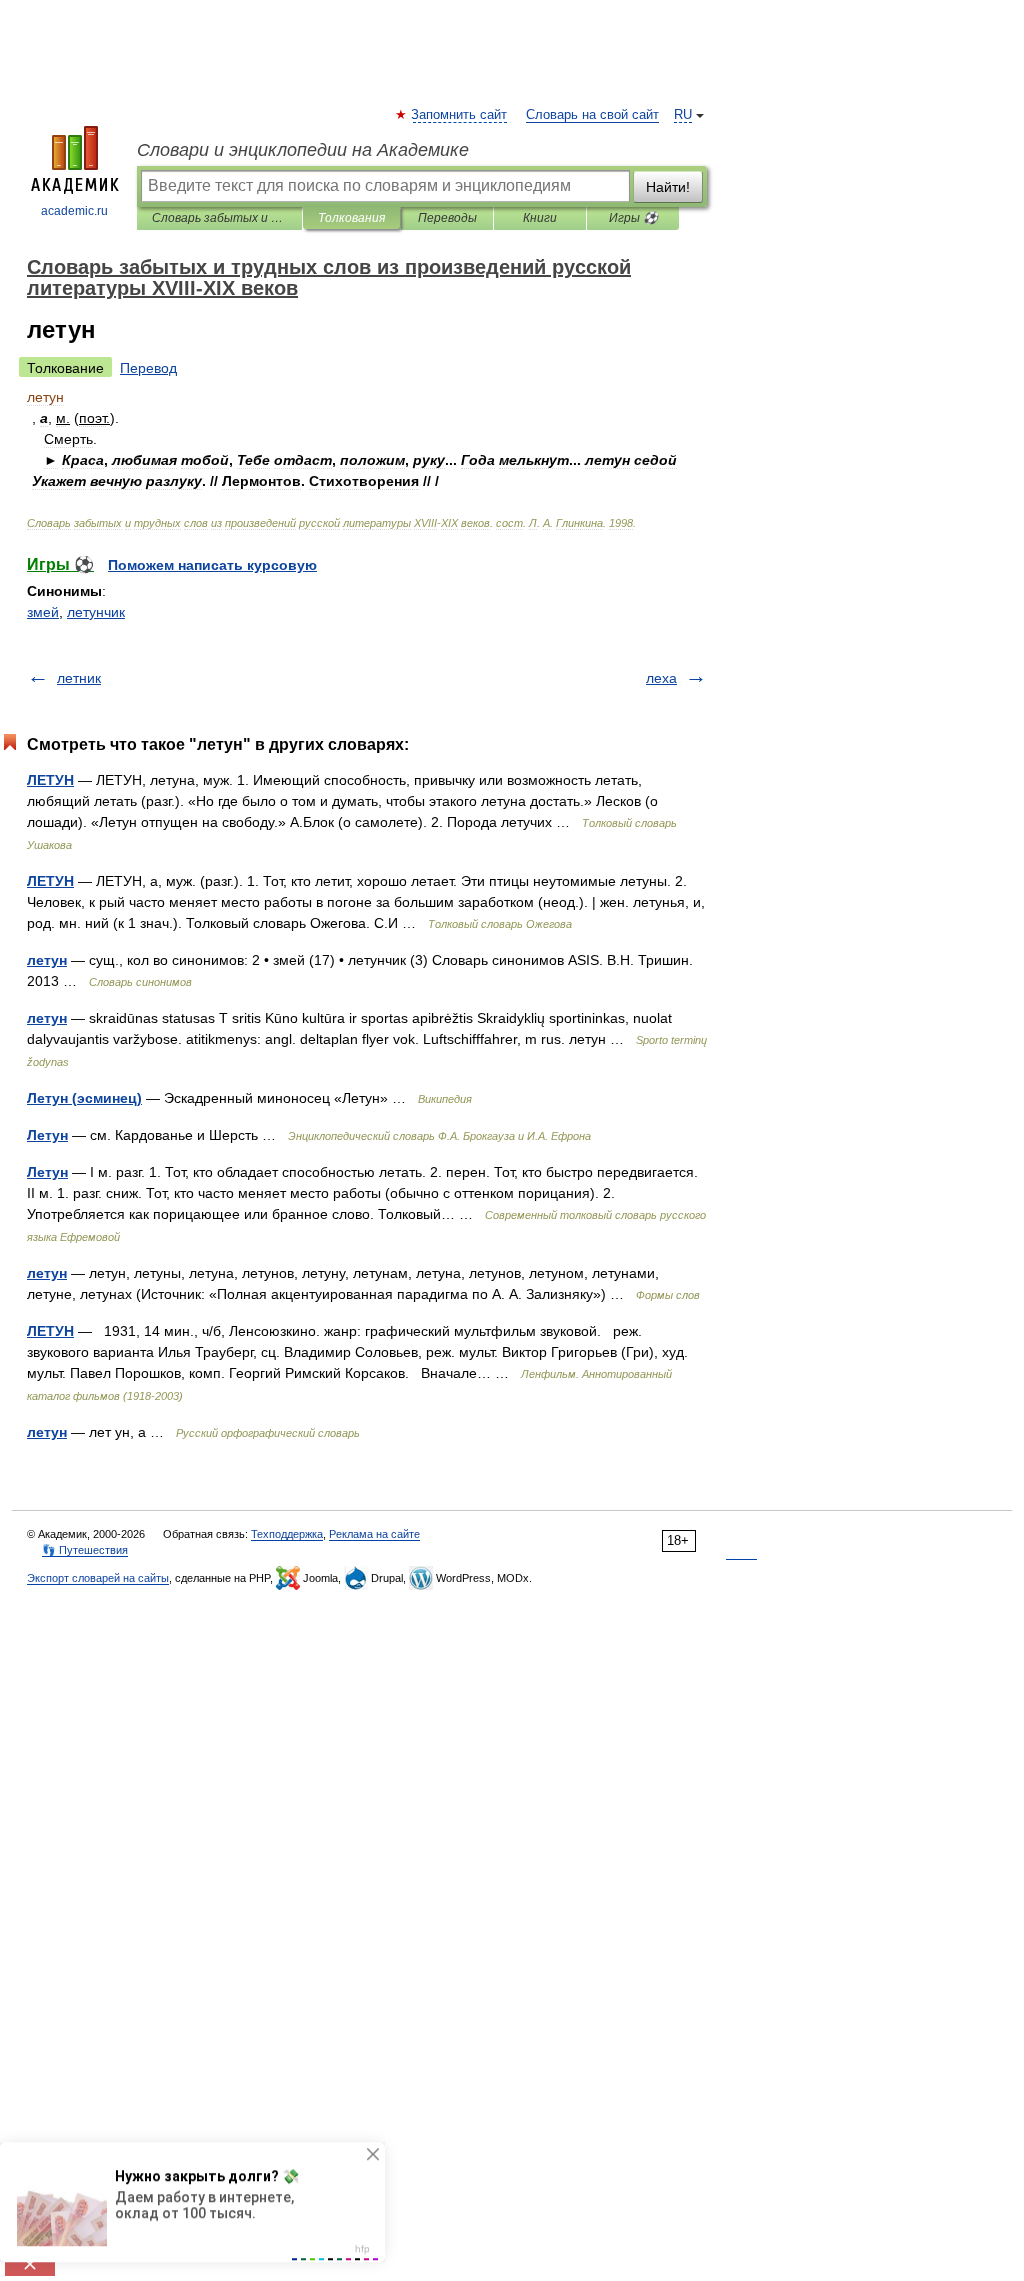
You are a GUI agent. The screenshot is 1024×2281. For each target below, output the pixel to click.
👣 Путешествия (85, 1550)
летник (79, 678)
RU (683, 115)
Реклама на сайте (374, 1534)
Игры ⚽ (633, 218)
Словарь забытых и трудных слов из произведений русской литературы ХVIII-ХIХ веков (219, 218)
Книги (540, 218)
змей (43, 612)
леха (661, 678)
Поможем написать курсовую (212, 565)
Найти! (668, 187)
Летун (47, 1135)
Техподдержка (287, 1534)
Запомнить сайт (460, 115)
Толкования (351, 218)
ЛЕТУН (50, 780)
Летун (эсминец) (84, 1098)
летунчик (96, 612)
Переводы (447, 218)
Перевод (148, 368)
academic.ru (74, 211)
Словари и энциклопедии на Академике (303, 150)
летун (47, 960)
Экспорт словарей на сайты (98, 1578)
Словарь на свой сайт (592, 115)
